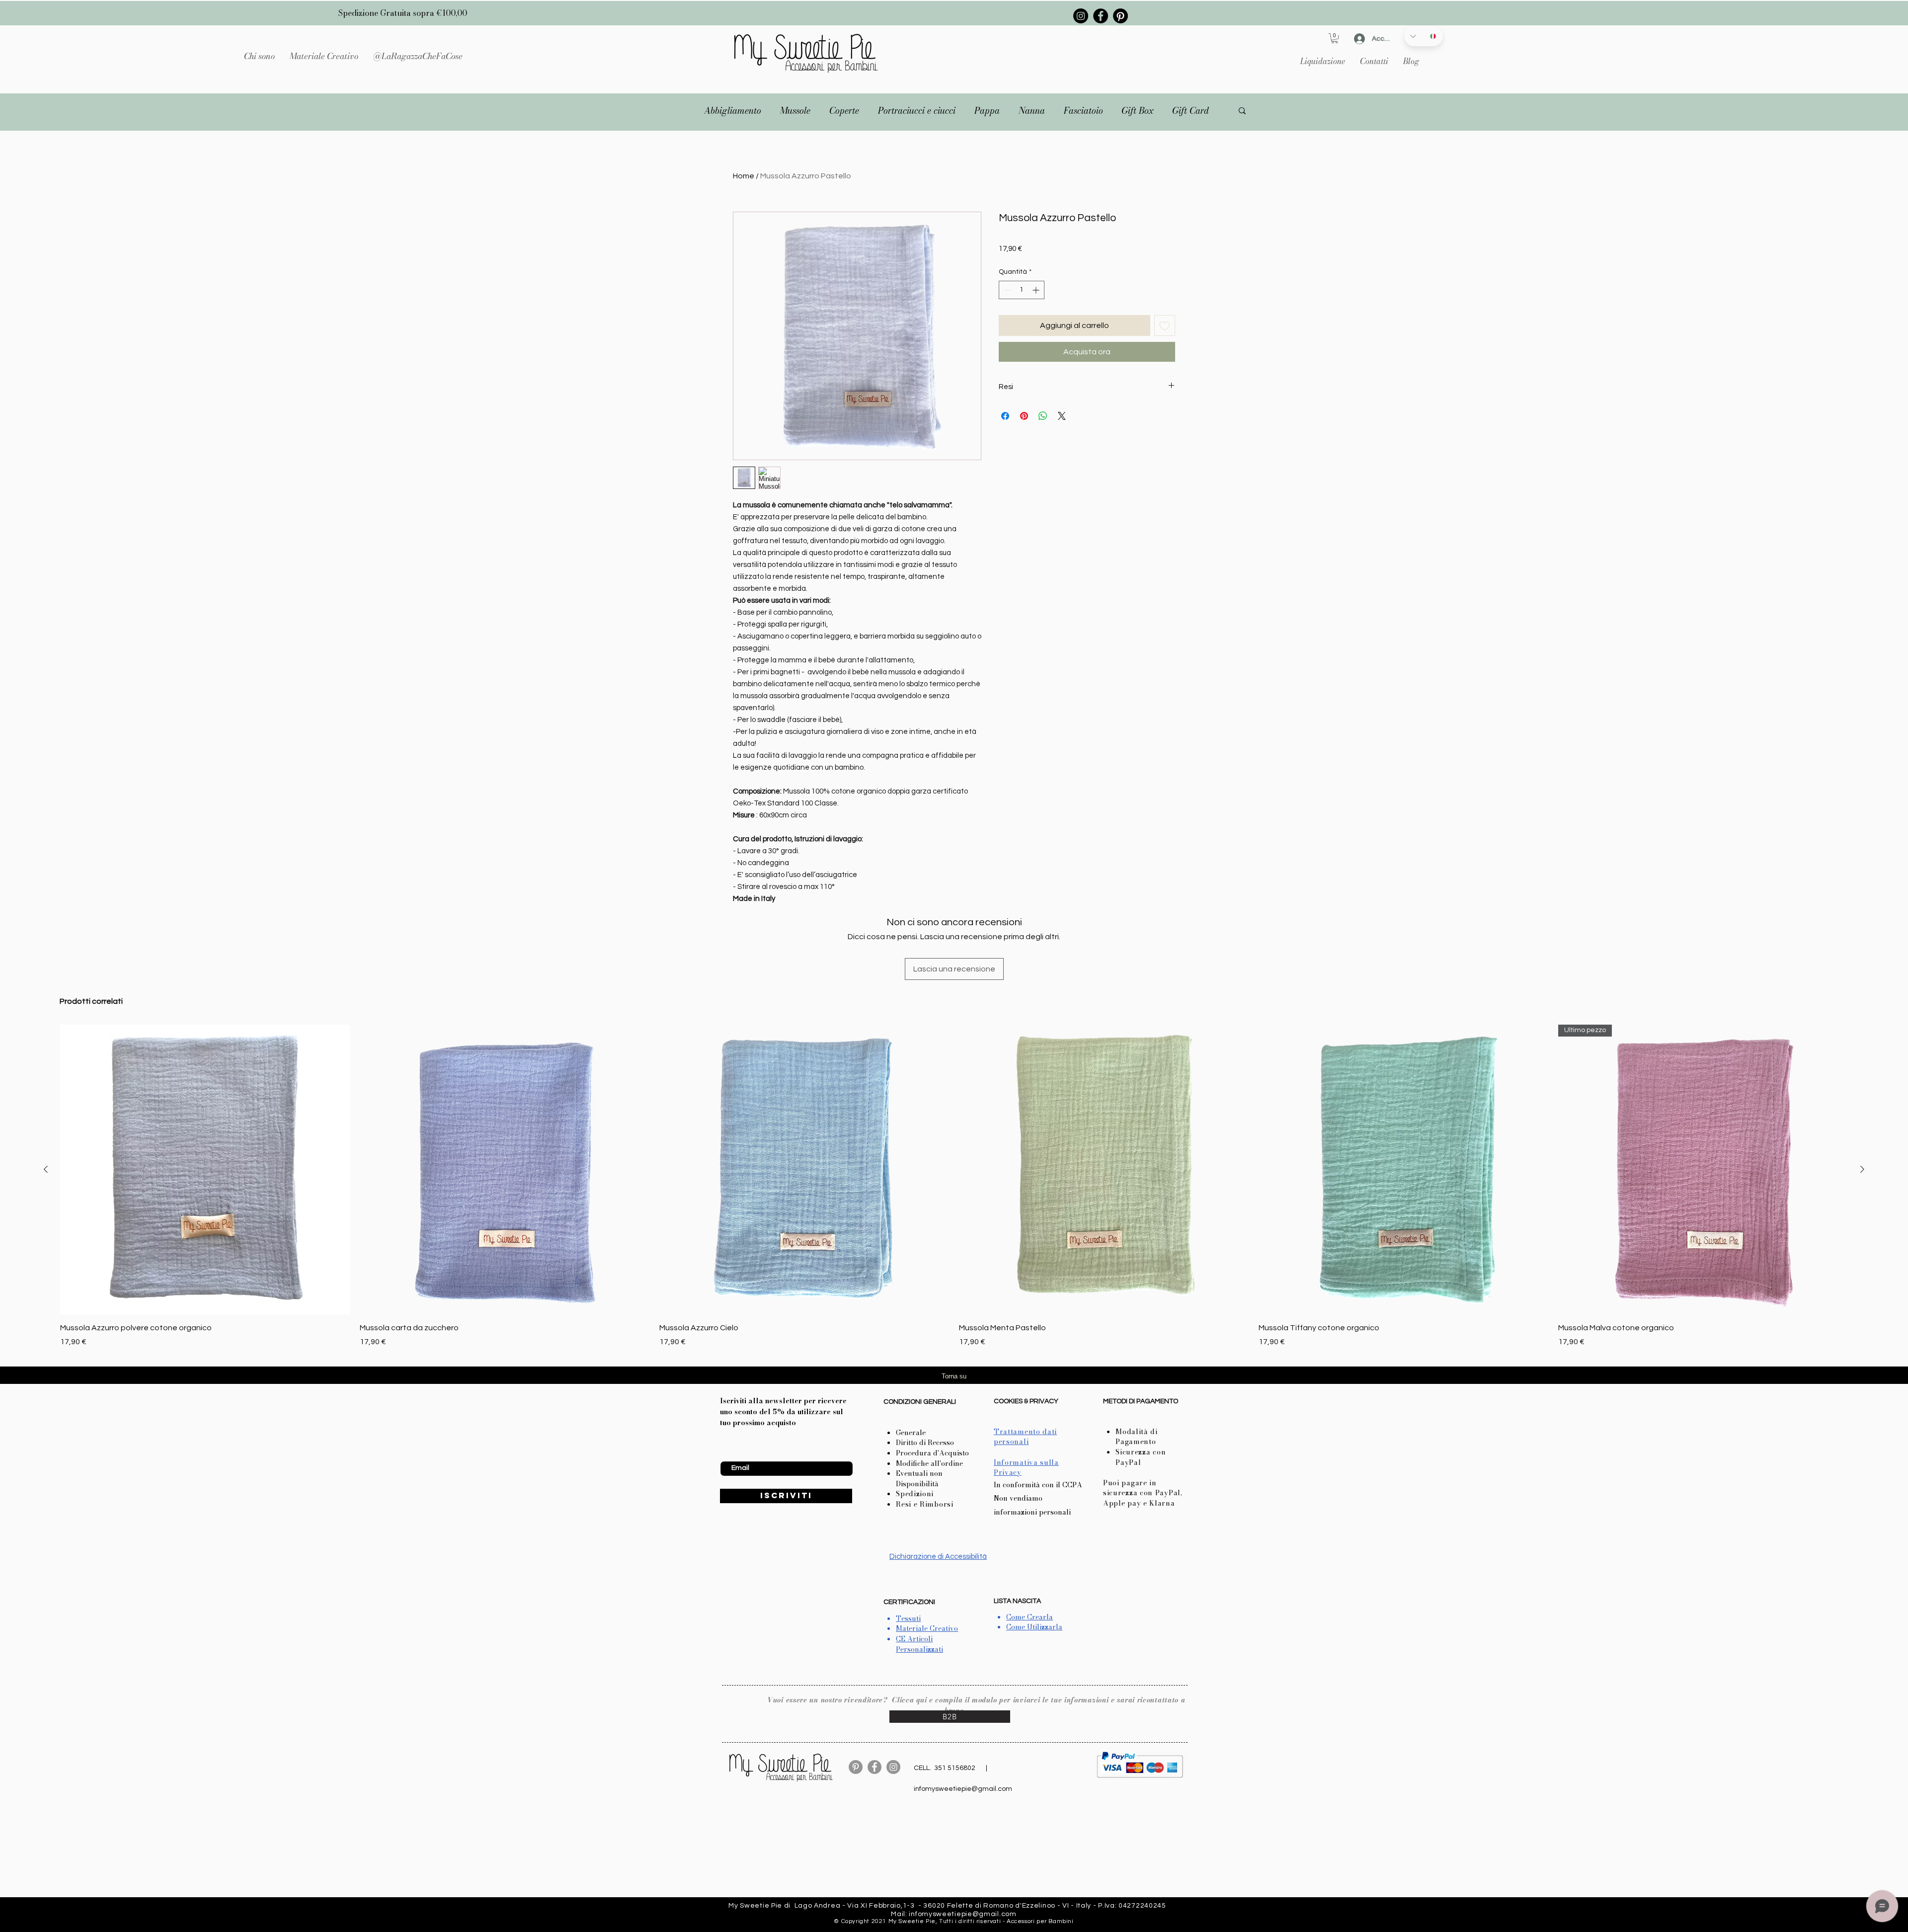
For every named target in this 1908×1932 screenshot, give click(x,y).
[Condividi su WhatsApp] (1043, 416)
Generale (911, 1433)
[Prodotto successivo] (1862, 1169)
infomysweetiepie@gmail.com (963, 1789)
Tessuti (908, 1618)
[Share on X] (1062, 416)
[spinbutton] (1022, 290)
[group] (954, 1186)
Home (744, 176)
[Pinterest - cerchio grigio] (856, 1767)
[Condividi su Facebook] (1005, 416)
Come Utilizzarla (1034, 1627)
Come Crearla (1030, 1617)
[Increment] (1037, 290)
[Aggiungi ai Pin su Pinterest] (1024, 416)
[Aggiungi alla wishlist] (1165, 325)
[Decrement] (1006, 290)
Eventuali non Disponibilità (919, 1479)
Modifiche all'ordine (929, 1463)
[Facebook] (1101, 16)
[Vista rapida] (505, 1169)
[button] (324, 56)
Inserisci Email (742, 1453)
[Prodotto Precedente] (46, 1169)
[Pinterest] (1120, 16)
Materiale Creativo (927, 1628)
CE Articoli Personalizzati (919, 1644)
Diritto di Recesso (925, 1443)
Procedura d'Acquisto (932, 1453)
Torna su (954, 1376)
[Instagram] (1081, 16)
